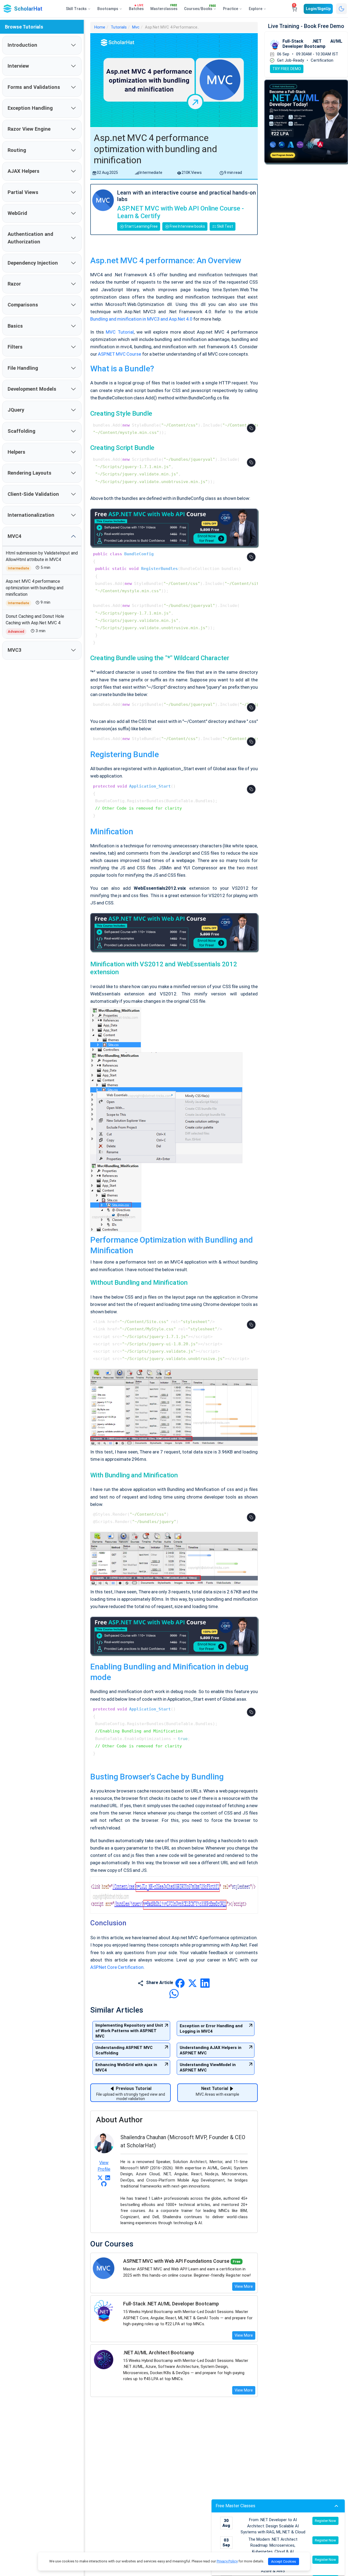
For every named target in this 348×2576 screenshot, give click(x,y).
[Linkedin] (108, 2177)
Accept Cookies (284, 2561)
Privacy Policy (227, 2561)
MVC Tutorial (119, 332)
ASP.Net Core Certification (117, 1967)
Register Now (325, 2521)
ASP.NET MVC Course (120, 354)
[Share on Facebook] (181, 1983)
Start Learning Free (141, 226)
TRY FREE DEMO (287, 69)
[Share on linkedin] (205, 1983)
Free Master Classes (235, 2506)
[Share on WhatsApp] (174, 1993)
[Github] (104, 2184)
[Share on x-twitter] (193, 1983)
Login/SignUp (318, 9)
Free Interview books (187, 226)
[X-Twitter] (100, 2177)
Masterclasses (164, 8)
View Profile (104, 2166)
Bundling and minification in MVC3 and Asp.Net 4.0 (141, 319)
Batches (136, 8)
